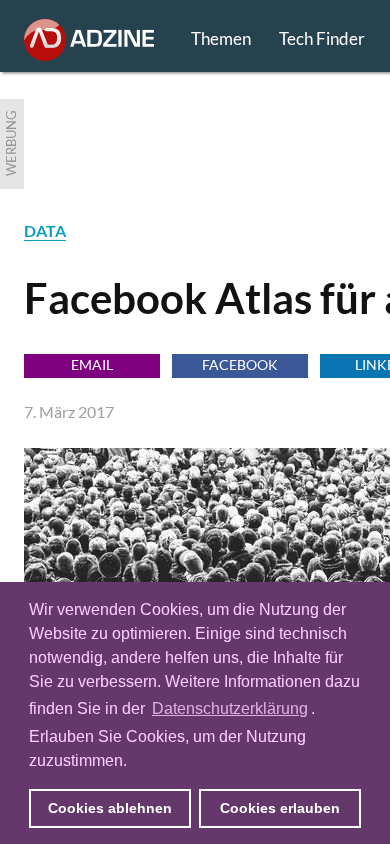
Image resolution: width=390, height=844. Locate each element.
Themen (221, 38)
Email (92, 364)
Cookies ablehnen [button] (110, 808)
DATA (45, 230)
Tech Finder (322, 38)
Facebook (240, 364)
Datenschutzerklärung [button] (230, 708)
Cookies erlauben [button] (280, 808)
